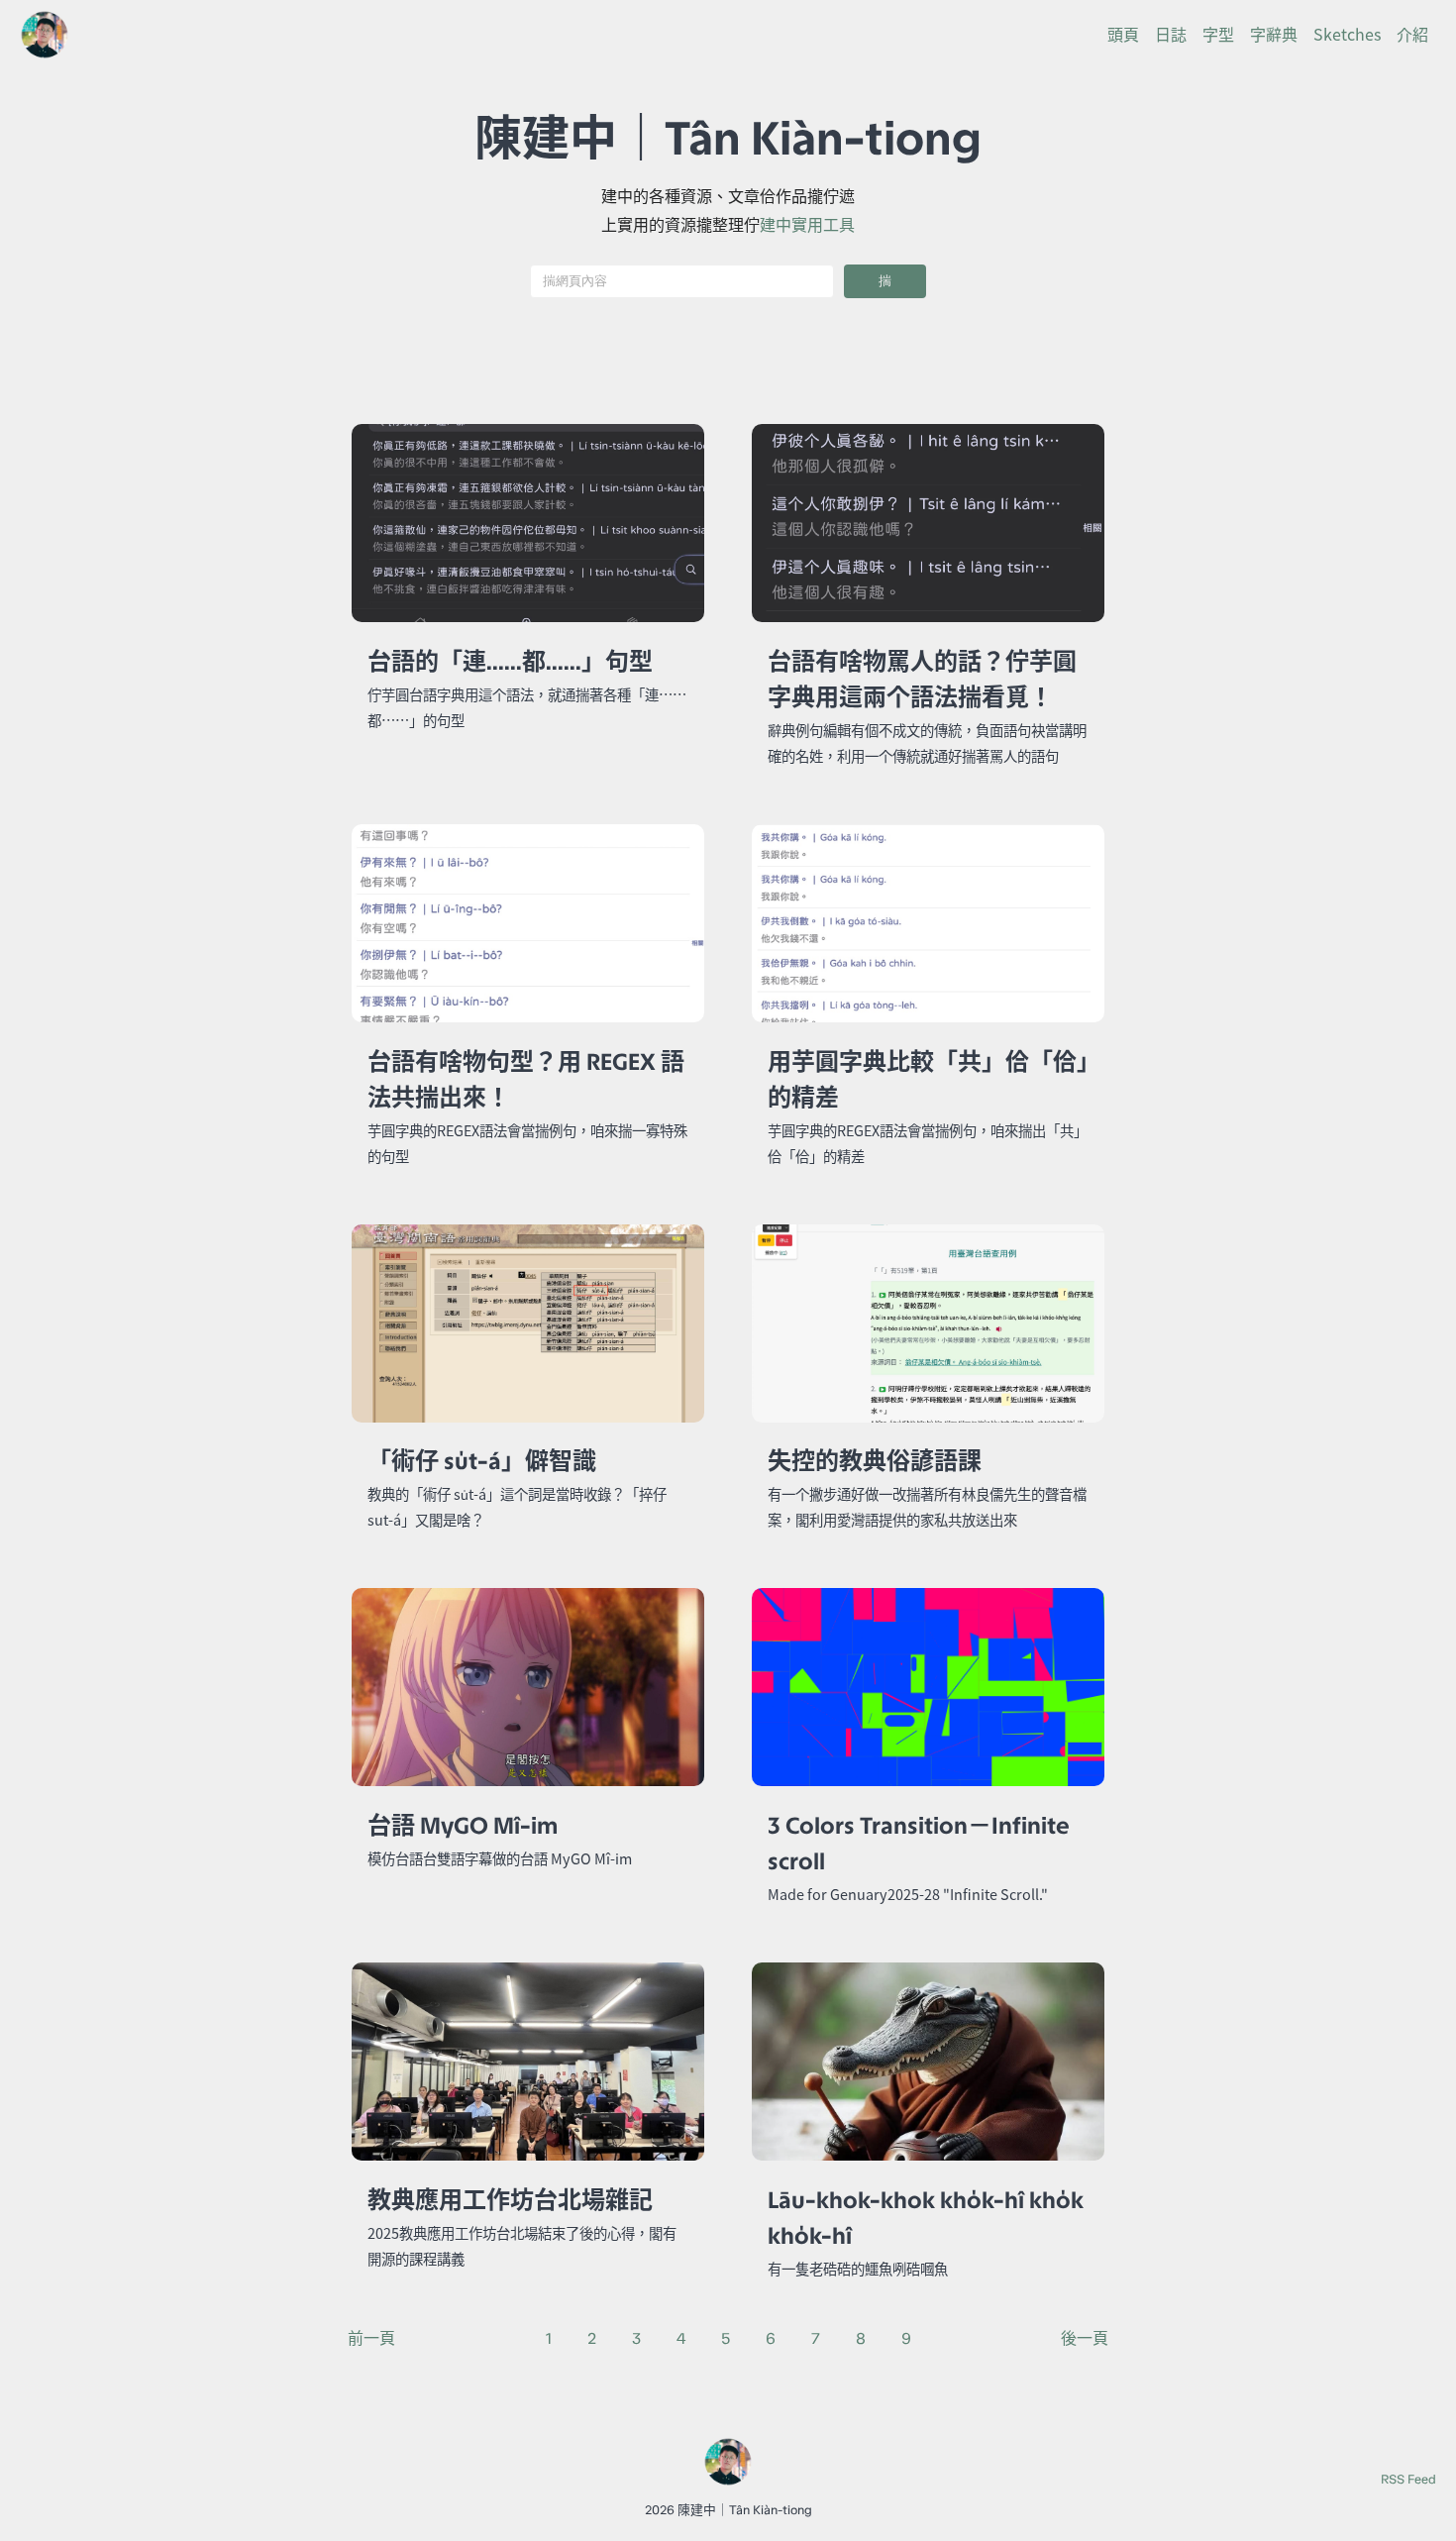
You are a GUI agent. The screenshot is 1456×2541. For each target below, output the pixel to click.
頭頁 (1123, 35)
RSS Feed (1408, 2479)
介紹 (1412, 35)
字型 (1218, 35)
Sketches (1347, 35)
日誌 (1171, 35)
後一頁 (1085, 2338)
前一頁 (371, 2338)
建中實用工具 (807, 225)
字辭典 (1274, 35)
